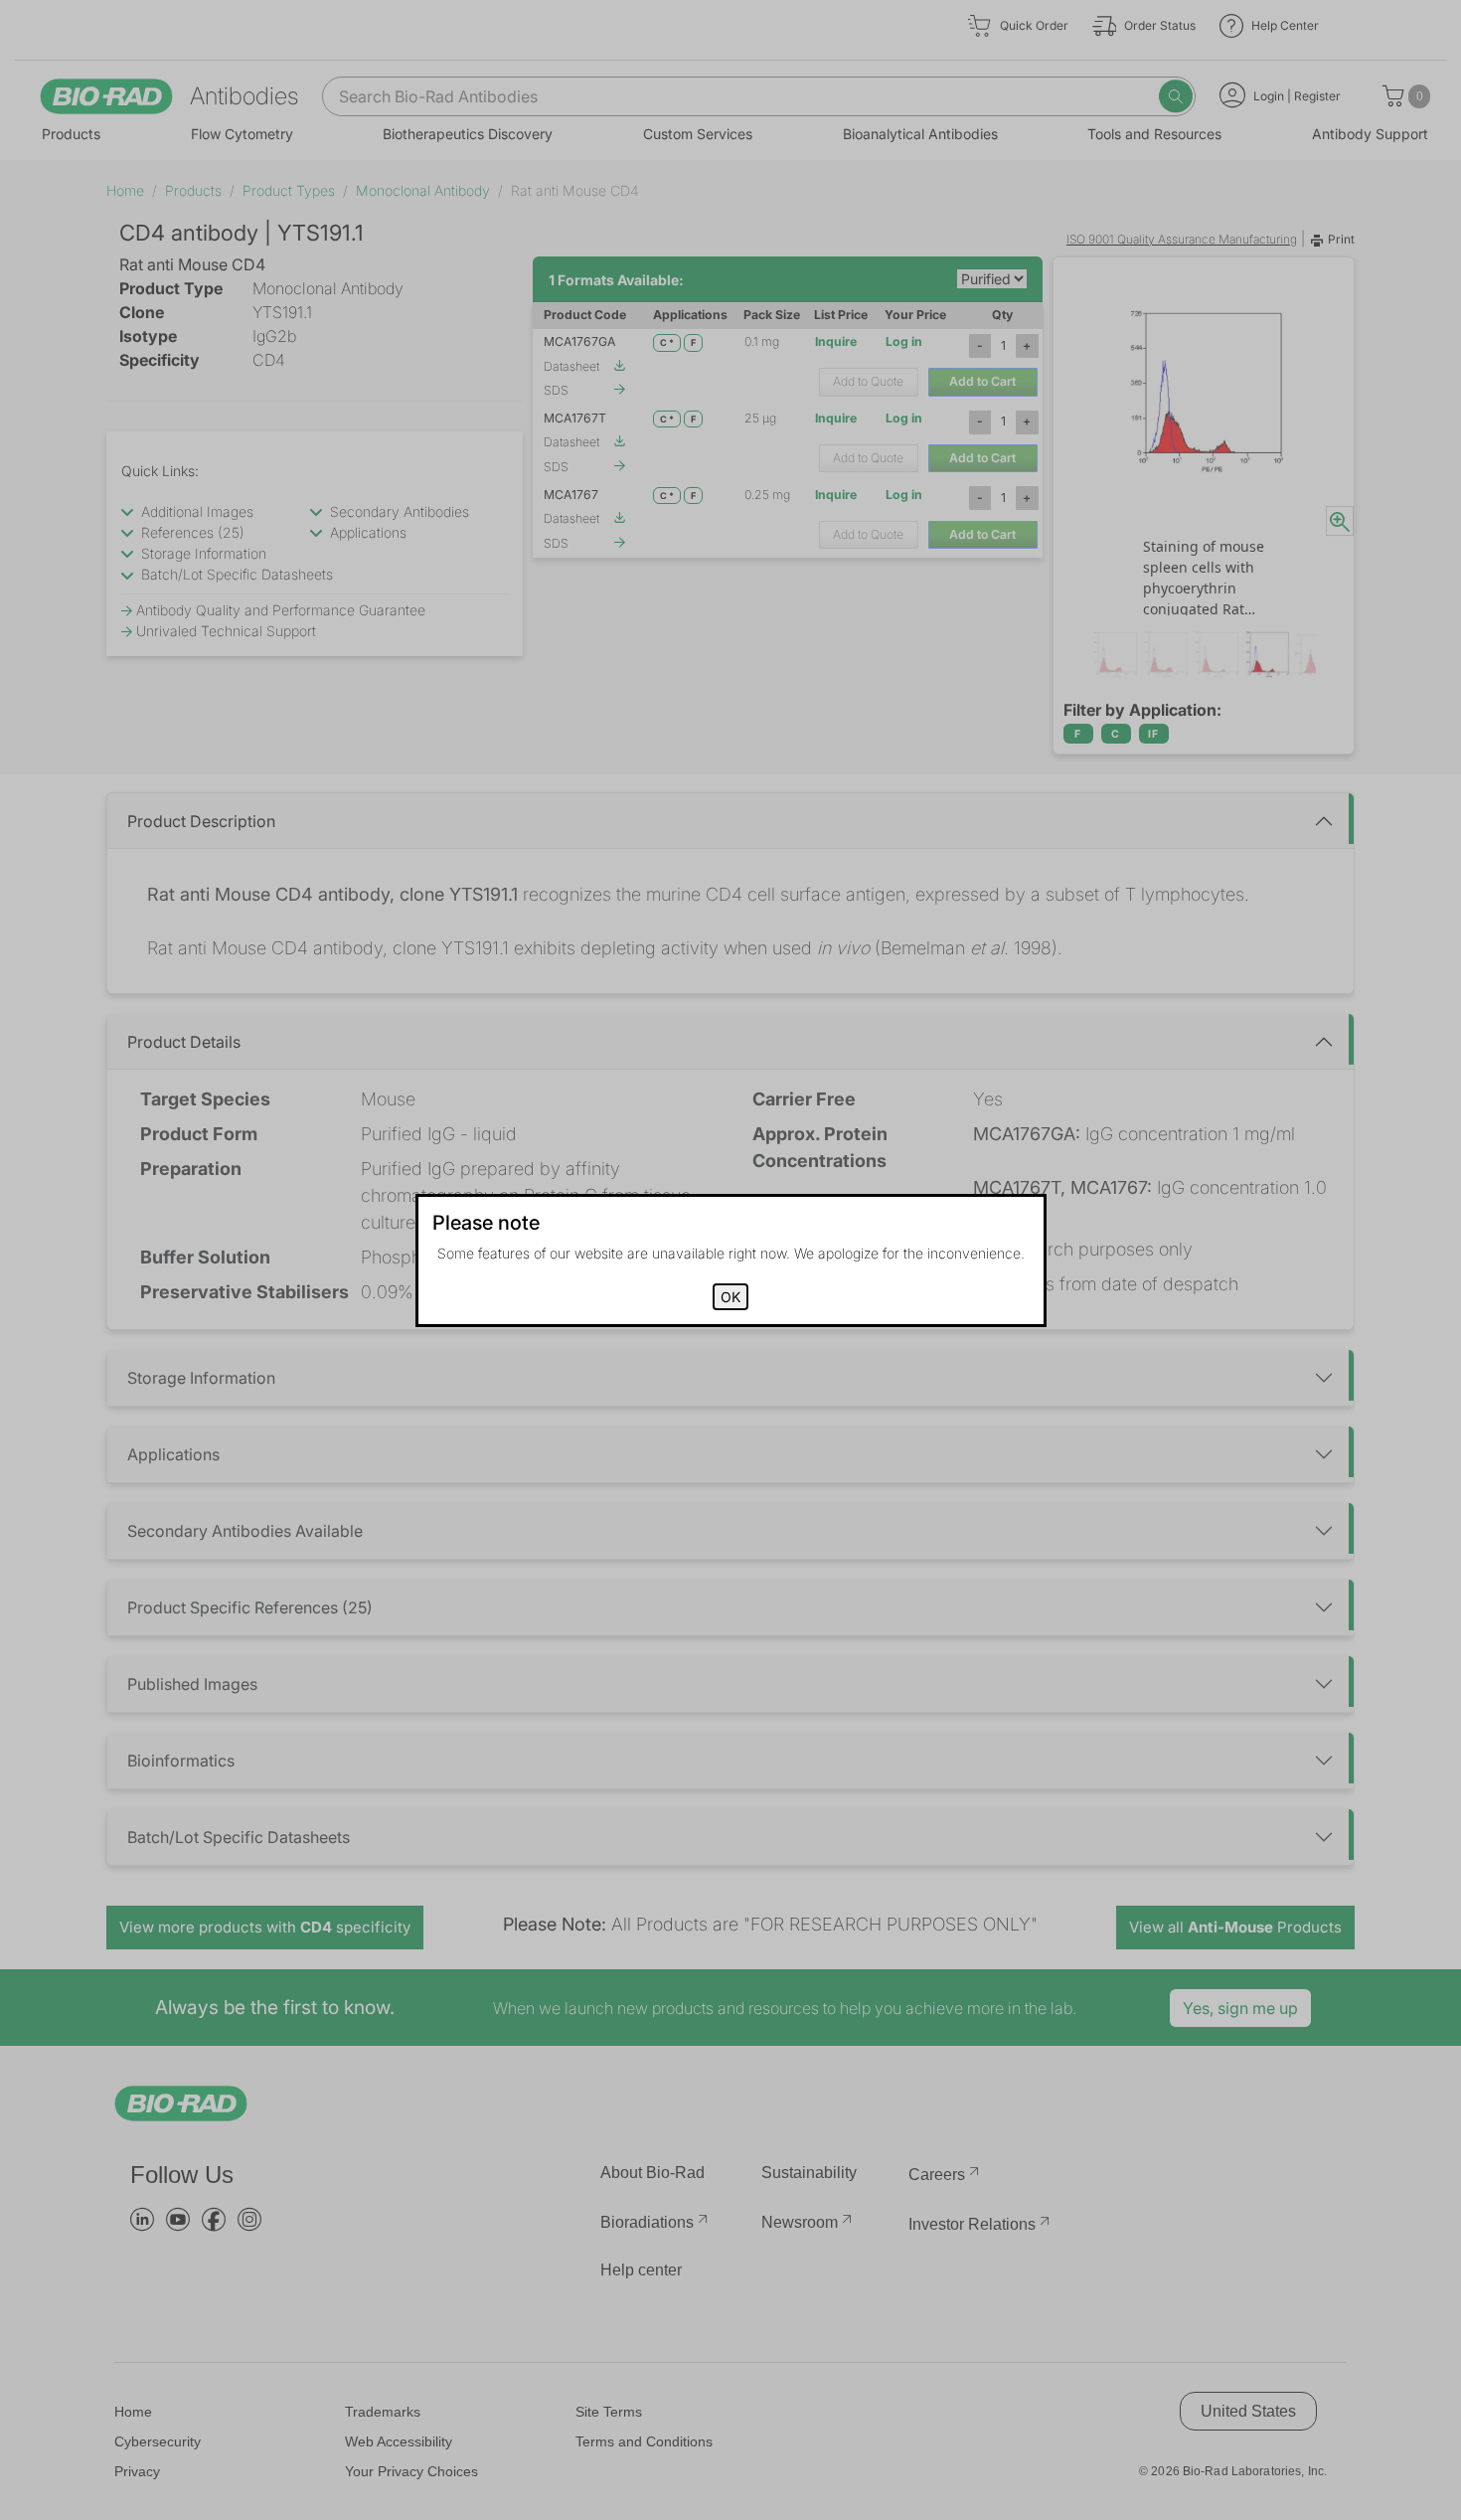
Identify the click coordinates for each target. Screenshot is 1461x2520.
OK (730, 1297)
